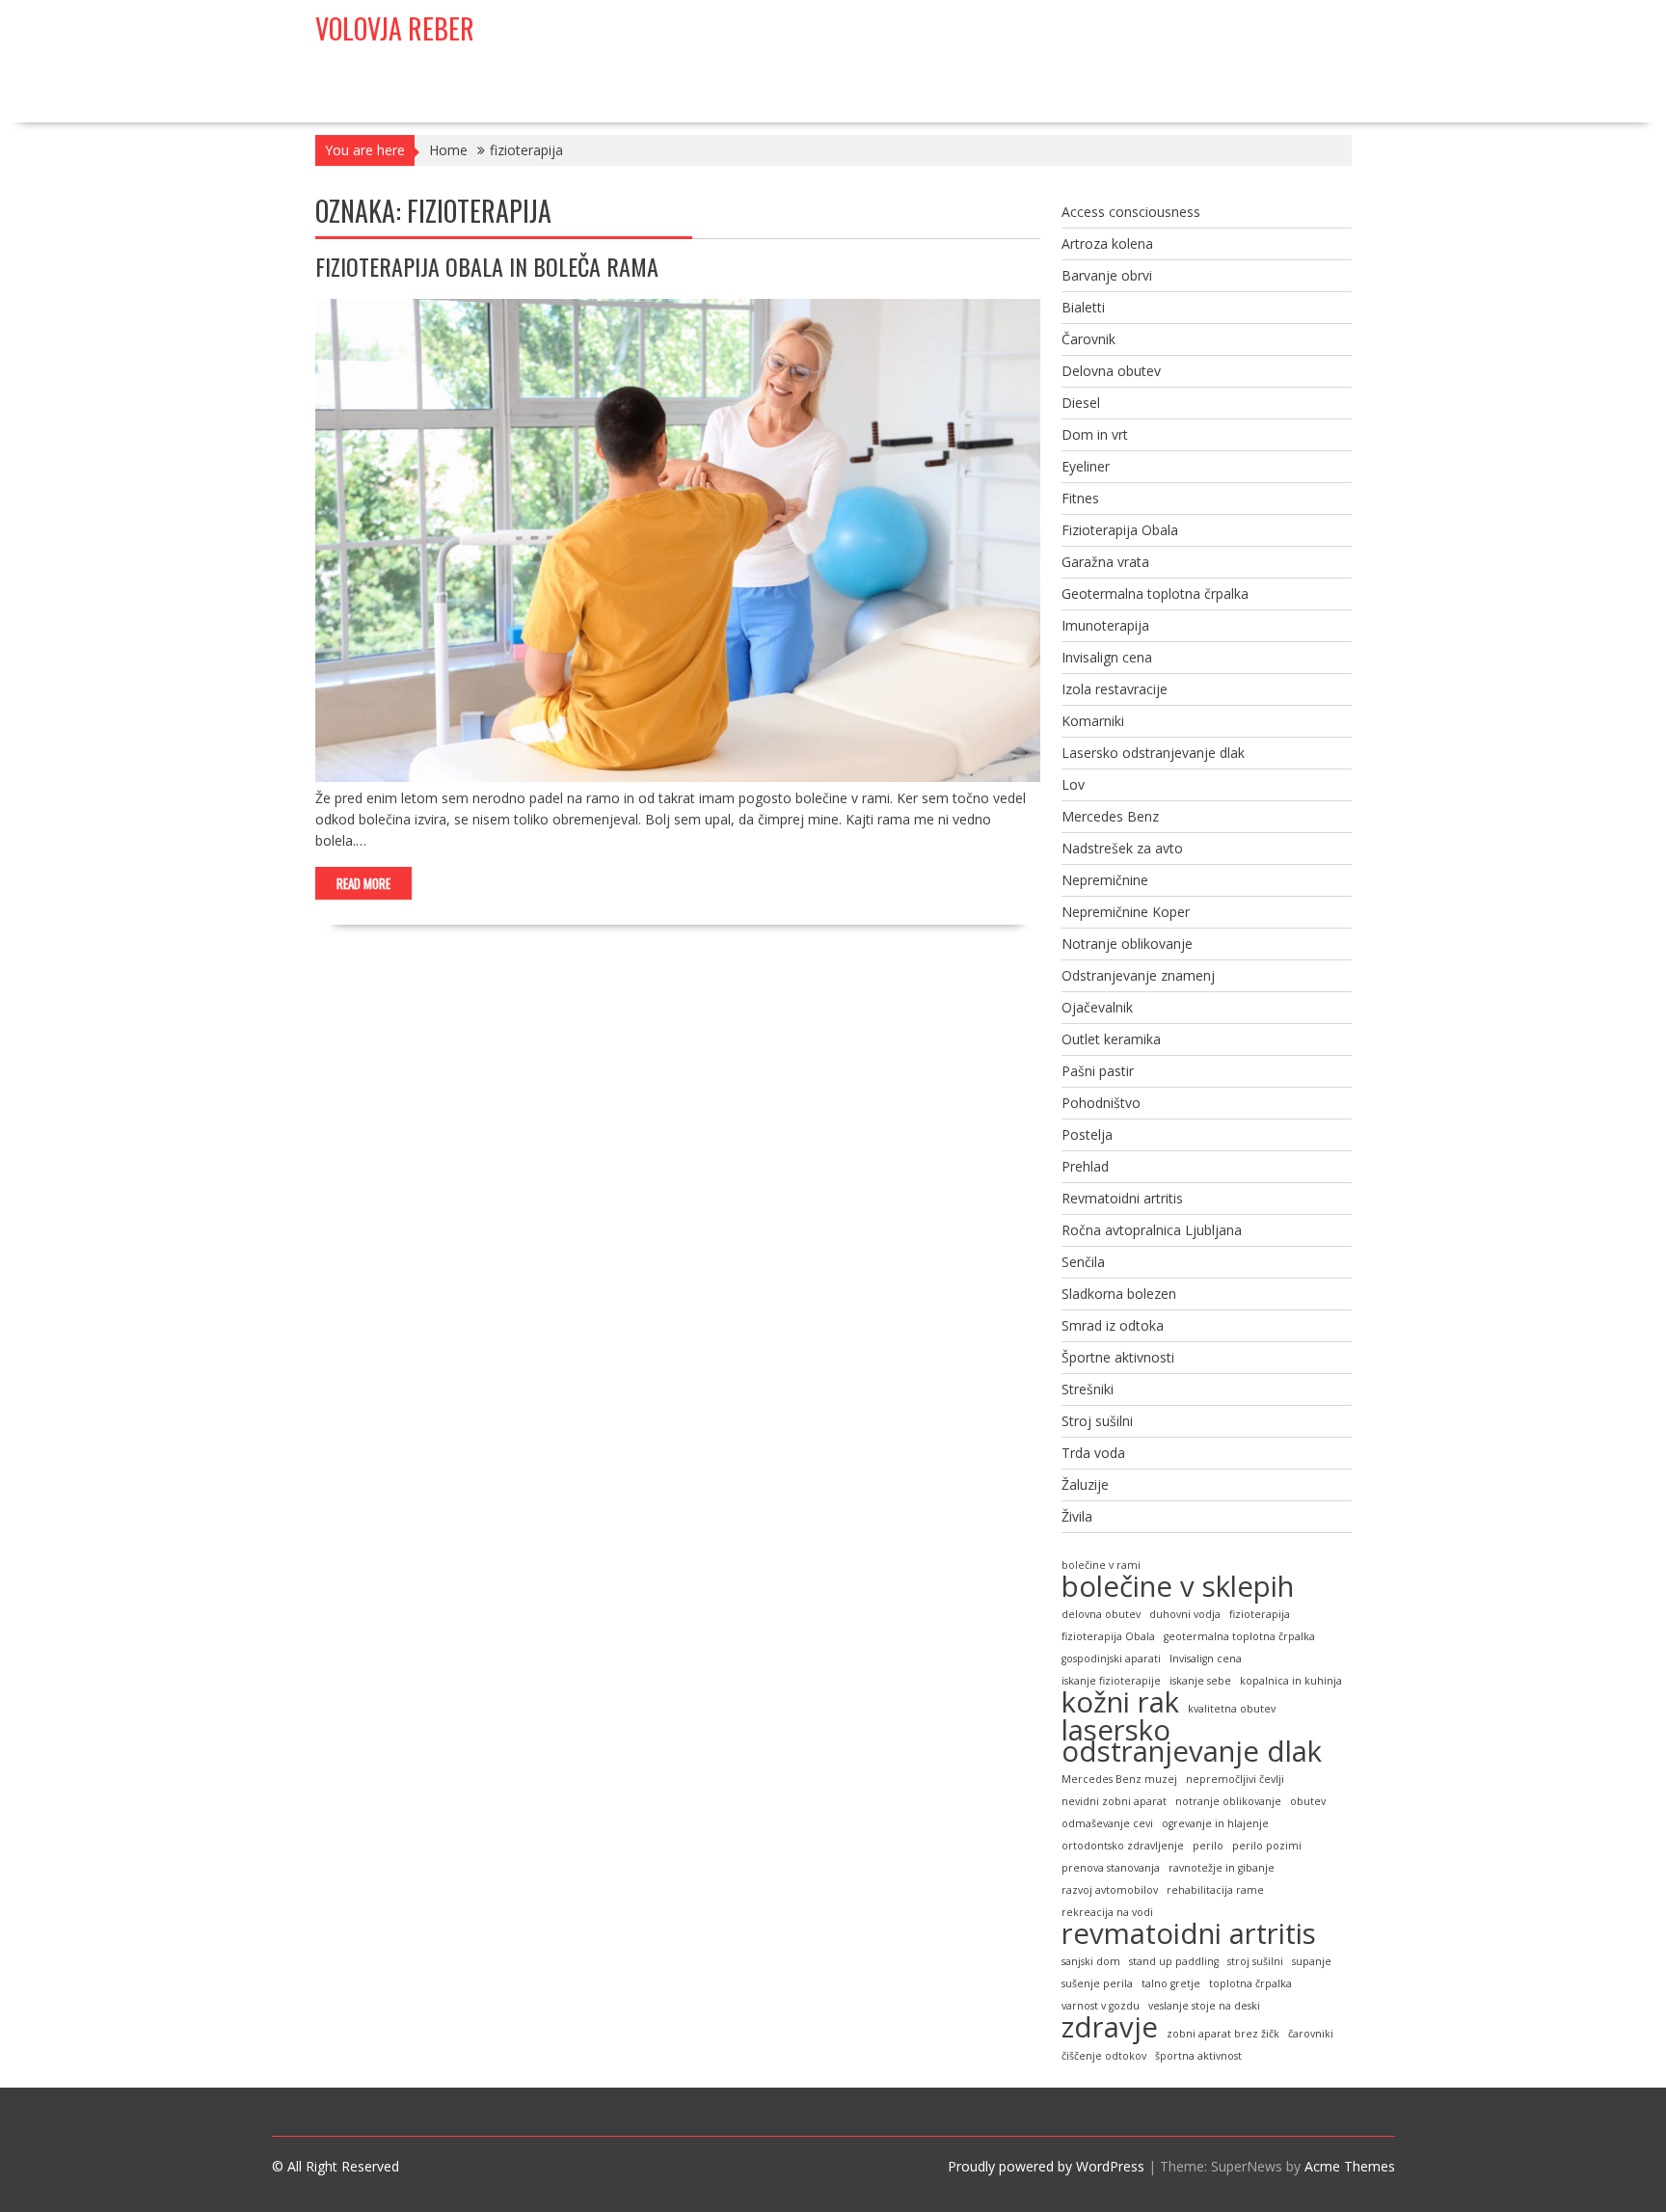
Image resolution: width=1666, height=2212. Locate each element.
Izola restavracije (1115, 689)
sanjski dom (1091, 1961)
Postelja (1087, 1134)
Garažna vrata (1105, 562)
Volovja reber (395, 28)
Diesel (1081, 403)
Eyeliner (1086, 466)
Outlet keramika (1111, 1039)
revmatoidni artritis (1189, 1933)
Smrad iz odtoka (1113, 1325)
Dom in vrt (1095, 434)
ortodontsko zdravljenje (1123, 1846)
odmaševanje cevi (1107, 1823)
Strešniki (1088, 1389)
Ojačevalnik (1097, 1007)
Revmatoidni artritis (1122, 1198)
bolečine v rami (1101, 1565)
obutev (1308, 1801)
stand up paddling (1174, 1961)
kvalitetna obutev (1232, 1709)
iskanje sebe (1200, 1681)
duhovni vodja (1185, 1614)
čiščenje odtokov (1104, 2056)
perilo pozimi (1267, 1846)
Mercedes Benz (1110, 816)
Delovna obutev (1111, 371)
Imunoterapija (1105, 625)
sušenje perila (1097, 1983)
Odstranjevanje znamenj (1138, 975)
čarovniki (1311, 2034)
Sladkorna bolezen (1119, 1294)
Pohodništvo (1101, 1103)
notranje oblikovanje (1228, 1801)
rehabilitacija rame (1215, 1890)
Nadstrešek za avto (1122, 848)
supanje (1312, 1961)
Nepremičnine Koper (1126, 912)
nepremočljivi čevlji (1235, 1779)
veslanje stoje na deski (1204, 2006)
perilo (1208, 1846)
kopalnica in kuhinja (1291, 1681)
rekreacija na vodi (1107, 1912)
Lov (1073, 784)
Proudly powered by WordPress (1046, 2166)
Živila (1077, 1516)
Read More (363, 883)
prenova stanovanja (1111, 1868)
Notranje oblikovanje (1127, 944)
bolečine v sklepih (1178, 1586)
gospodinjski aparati (1111, 1659)
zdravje (1110, 2027)
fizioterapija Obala (1108, 1636)
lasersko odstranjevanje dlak (1192, 1740)
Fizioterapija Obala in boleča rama (487, 266)
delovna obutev (1101, 1614)
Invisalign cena (1107, 657)
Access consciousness (1131, 212)
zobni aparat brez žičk (1223, 2034)
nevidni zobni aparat (1114, 1801)
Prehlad (1085, 1166)
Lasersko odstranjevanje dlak (1153, 753)
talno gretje (1171, 1983)
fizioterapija (1260, 1614)
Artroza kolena (1107, 243)
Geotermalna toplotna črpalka (1155, 593)
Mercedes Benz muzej (1119, 1779)
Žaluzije (1085, 1484)
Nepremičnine (1105, 880)
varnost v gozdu (1101, 2006)
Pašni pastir (1098, 1071)
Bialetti (1083, 307)
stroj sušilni (1255, 1961)
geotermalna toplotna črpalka (1239, 1636)
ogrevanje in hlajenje (1215, 1823)
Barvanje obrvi (1107, 275)
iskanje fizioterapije (1111, 1681)
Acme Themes (1350, 2166)
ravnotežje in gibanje (1222, 1868)
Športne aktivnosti (1118, 1357)
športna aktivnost (1198, 2056)
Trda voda (1093, 1453)
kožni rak (1120, 1702)
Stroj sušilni (1097, 1421)
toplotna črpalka (1250, 1983)
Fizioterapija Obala (1120, 530)
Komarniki (1093, 721)
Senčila (1083, 1262)
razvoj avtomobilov (1110, 1890)
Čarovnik (1088, 339)
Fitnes (1080, 498)
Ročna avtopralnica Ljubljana (1152, 1230)
